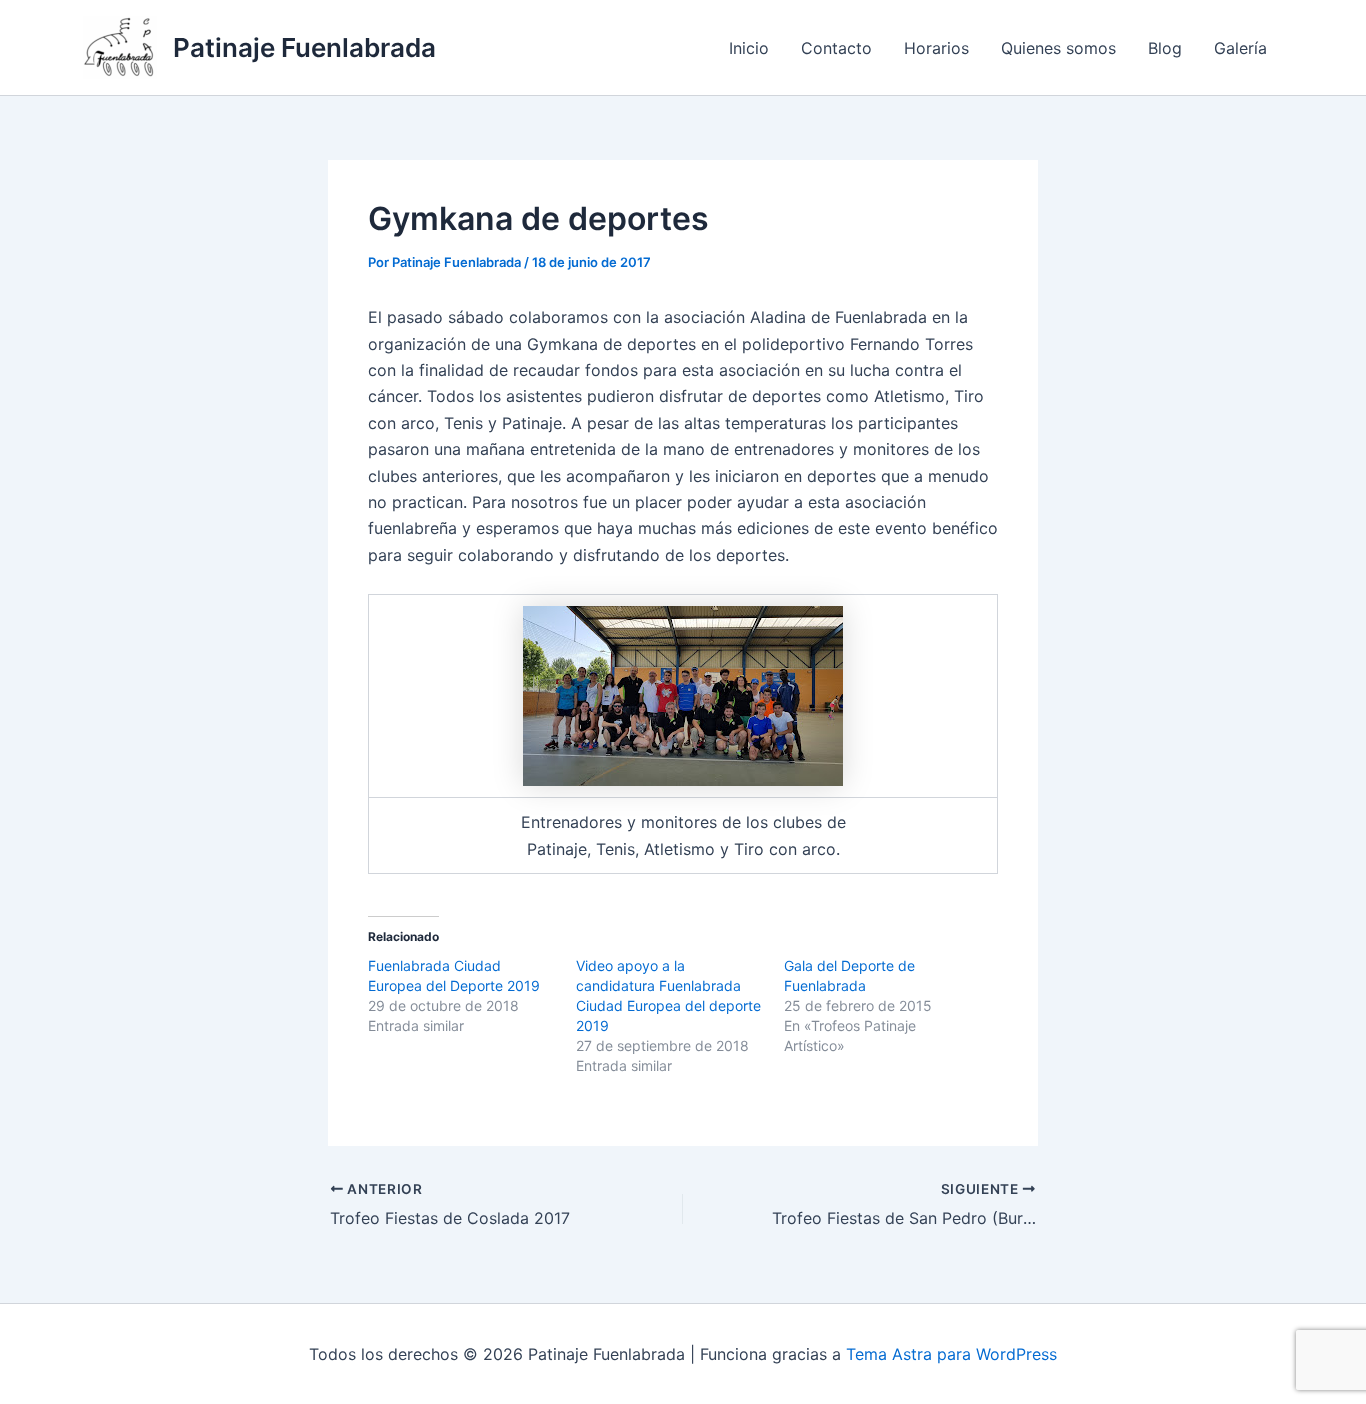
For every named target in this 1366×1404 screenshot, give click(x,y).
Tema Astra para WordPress (951, 1354)
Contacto (836, 48)
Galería (1240, 48)
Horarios (936, 48)
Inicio (749, 48)
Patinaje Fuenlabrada (304, 47)
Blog (1165, 48)
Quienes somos (1058, 48)
